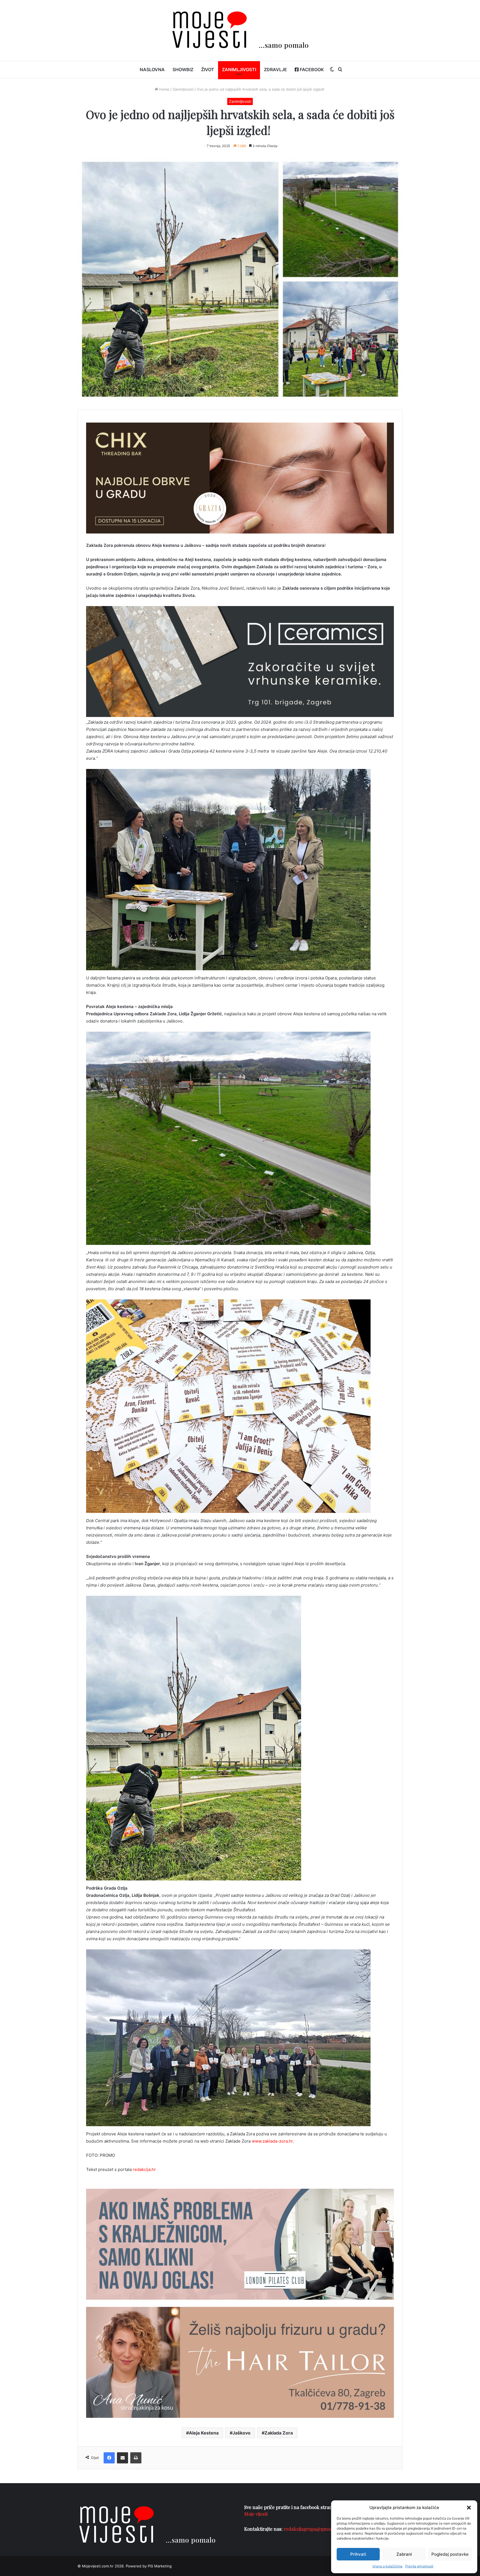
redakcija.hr (144, 2169)
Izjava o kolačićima (387, 2566)
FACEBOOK (311, 70)
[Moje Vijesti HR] (240, 30)
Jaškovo (242, 2433)
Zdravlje (275, 70)
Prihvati (358, 2554)
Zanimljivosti (239, 70)
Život (208, 70)
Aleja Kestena (204, 2433)
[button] (469, 2508)
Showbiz (183, 70)
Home (164, 89)
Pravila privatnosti (419, 2566)
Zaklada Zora (279, 2433)
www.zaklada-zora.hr (272, 2141)
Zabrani (404, 2554)
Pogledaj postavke (450, 2554)
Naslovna (152, 70)
